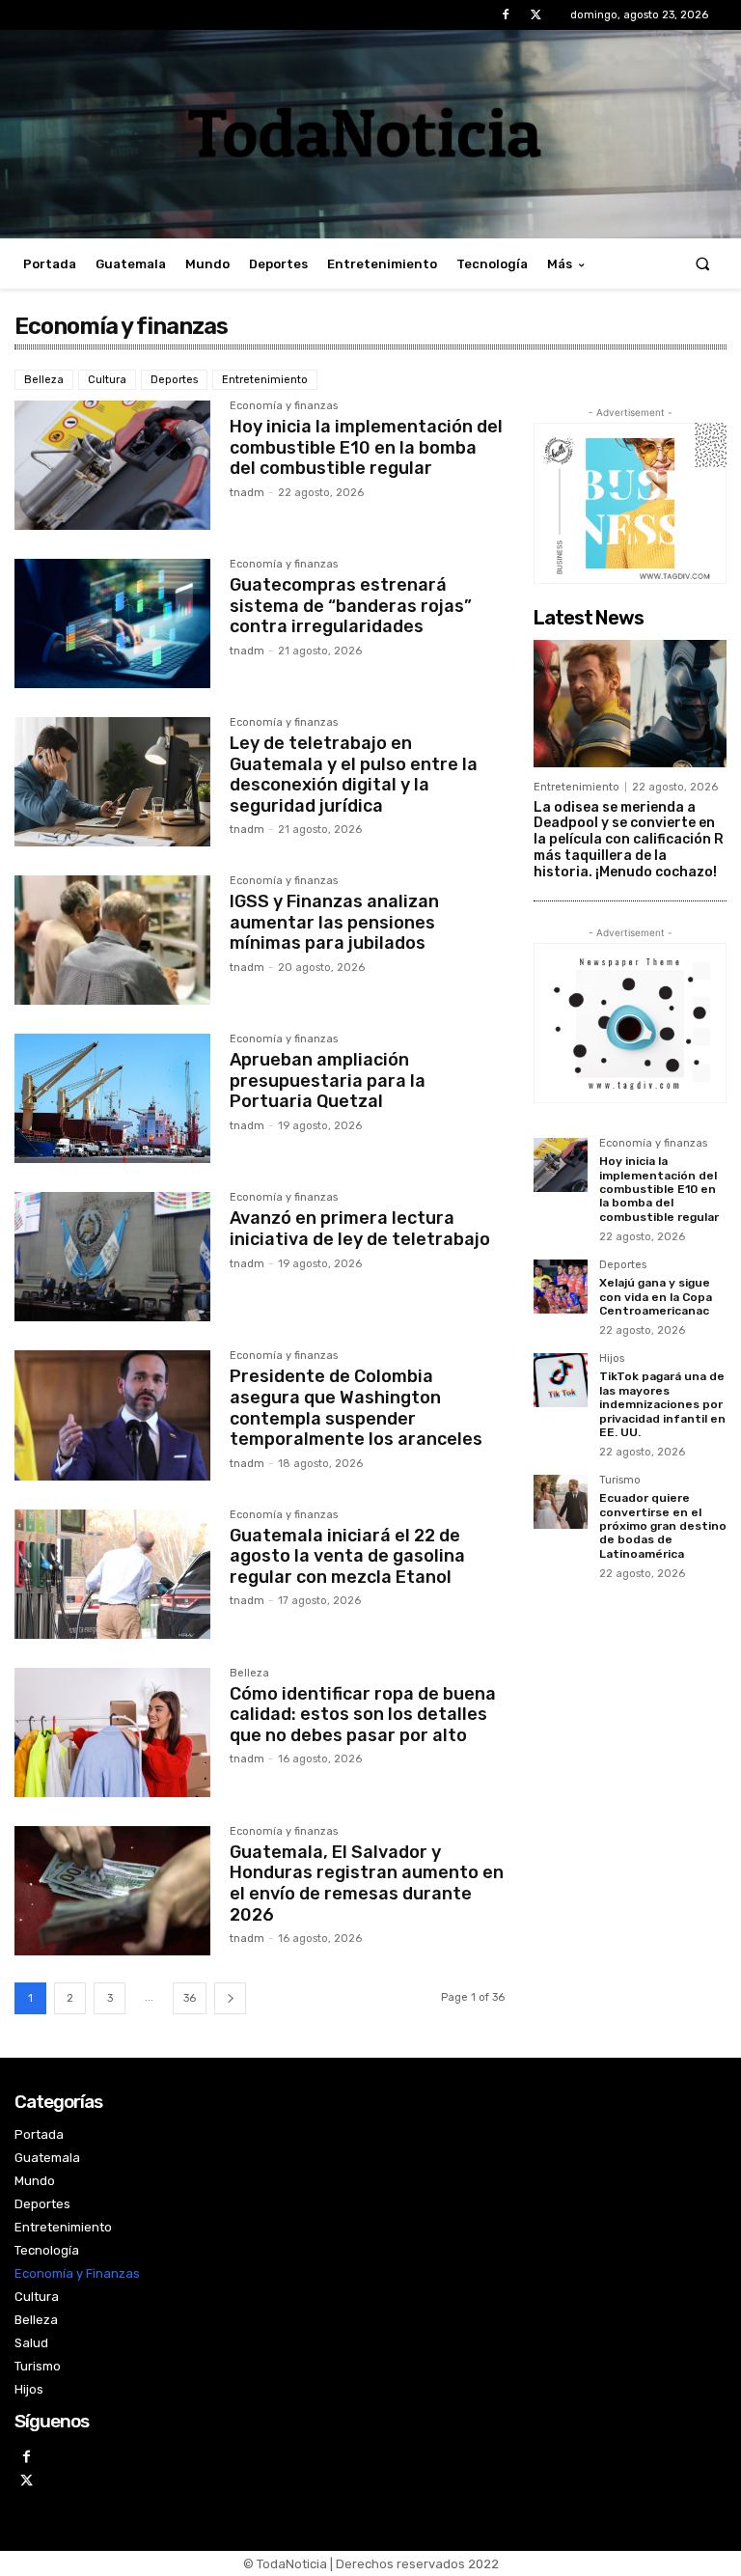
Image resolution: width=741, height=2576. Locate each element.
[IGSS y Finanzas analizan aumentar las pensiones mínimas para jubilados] (112, 940)
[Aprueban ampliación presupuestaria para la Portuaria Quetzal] (112, 1098)
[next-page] (230, 1998)
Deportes (174, 380)
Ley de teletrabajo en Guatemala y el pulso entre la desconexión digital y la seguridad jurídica (354, 775)
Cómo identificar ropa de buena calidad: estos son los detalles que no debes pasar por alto (363, 1715)
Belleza (44, 380)
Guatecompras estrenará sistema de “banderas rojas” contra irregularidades (351, 606)
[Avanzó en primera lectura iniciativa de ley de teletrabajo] (112, 1257)
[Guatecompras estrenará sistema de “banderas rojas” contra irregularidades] (112, 623)
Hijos (612, 1359)
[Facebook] (506, 15)
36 (190, 1998)
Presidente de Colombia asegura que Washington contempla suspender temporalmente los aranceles (356, 1408)
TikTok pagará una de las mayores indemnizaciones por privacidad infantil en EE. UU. (662, 1404)
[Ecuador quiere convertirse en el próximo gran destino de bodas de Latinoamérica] (561, 1502)
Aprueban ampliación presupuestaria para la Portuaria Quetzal (328, 1080)
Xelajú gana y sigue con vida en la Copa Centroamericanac (656, 1297)
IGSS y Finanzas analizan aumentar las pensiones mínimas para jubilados (334, 922)
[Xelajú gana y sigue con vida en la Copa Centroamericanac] (561, 1287)
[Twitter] (536, 15)
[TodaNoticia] (370, 132)
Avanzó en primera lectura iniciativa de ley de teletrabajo (360, 1229)
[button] (703, 264)
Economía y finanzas (284, 406)
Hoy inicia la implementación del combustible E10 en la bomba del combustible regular (366, 447)
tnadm (247, 493)
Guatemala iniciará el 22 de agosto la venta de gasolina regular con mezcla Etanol (347, 1556)
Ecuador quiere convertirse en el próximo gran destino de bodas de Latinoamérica (663, 1526)
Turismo (620, 1481)
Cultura (107, 380)
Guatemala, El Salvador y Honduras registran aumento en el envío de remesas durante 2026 (367, 1884)
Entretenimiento (265, 380)
